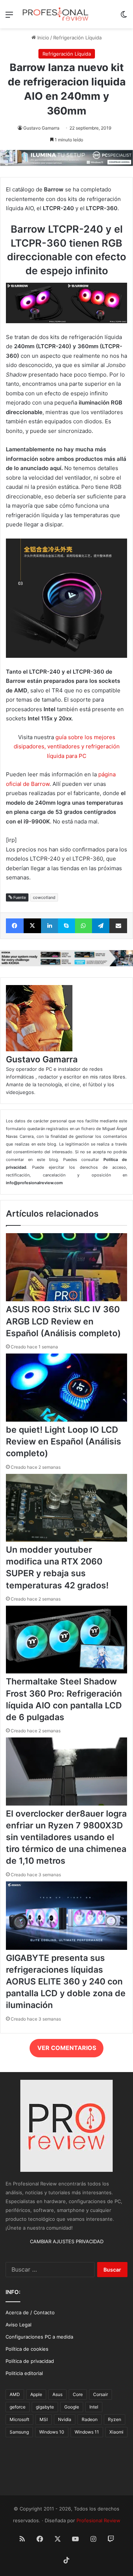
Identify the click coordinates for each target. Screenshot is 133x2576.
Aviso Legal (18, 2325)
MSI (44, 2419)
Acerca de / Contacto (30, 2312)
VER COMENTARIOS (67, 2048)
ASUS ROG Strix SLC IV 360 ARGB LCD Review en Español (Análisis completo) (63, 1321)
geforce (18, 2407)
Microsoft (19, 2419)
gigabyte (45, 2407)
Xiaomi (116, 2432)
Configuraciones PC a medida (39, 2337)
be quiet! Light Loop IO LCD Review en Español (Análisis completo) (64, 1441)
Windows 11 (87, 2432)
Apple (36, 2394)
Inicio (42, 38)
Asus (57, 2394)
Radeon (90, 2419)
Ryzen (115, 2419)
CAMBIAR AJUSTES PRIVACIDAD (67, 2241)
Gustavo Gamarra (41, 128)
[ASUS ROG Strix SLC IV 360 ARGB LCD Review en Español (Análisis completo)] (66, 1299)
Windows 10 (52, 2432)
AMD (15, 2394)
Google (72, 2407)
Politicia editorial (24, 2373)
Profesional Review (98, 2520)
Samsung (19, 2432)
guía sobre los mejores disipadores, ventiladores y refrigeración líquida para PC (67, 747)
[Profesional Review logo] (55, 14)
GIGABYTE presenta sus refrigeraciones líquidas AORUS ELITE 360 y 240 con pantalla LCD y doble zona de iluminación (66, 1982)
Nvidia (65, 2419)
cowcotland (44, 897)
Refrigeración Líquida (77, 38)
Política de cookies (27, 2349)
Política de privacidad (30, 2361)
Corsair (100, 2394)
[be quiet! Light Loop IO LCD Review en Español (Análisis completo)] (66, 1420)
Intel (94, 2407)
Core (78, 2394)
